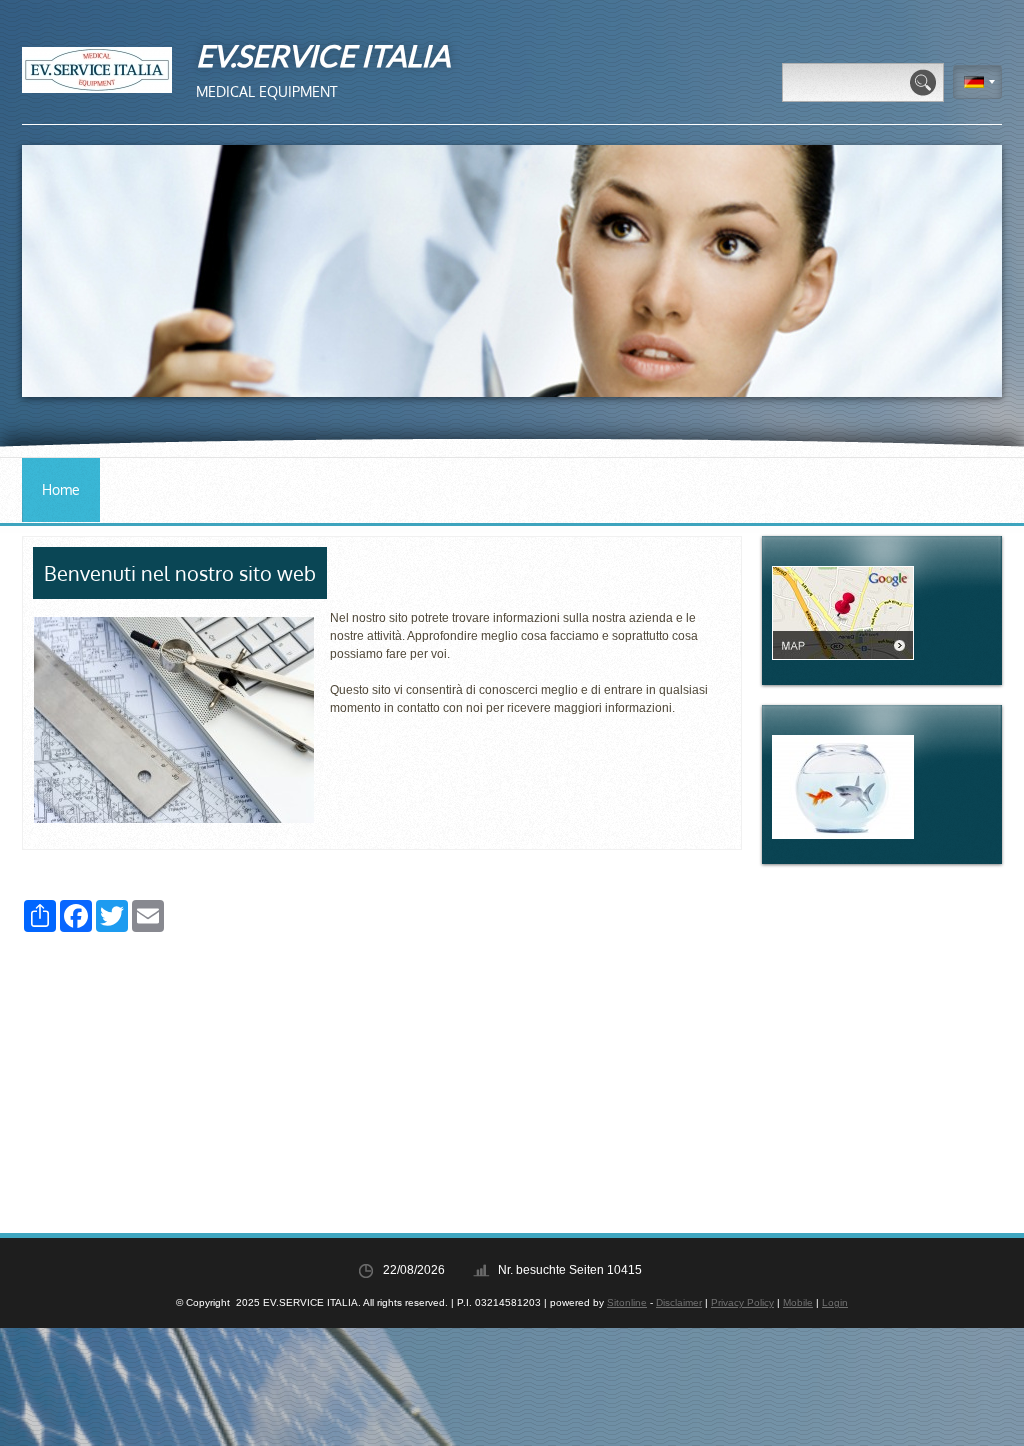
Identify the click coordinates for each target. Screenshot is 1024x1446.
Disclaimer (679, 1302)
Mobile (798, 1302)
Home (61, 489)
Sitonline (627, 1302)
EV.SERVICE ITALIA (323, 55)
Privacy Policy (742, 1302)
